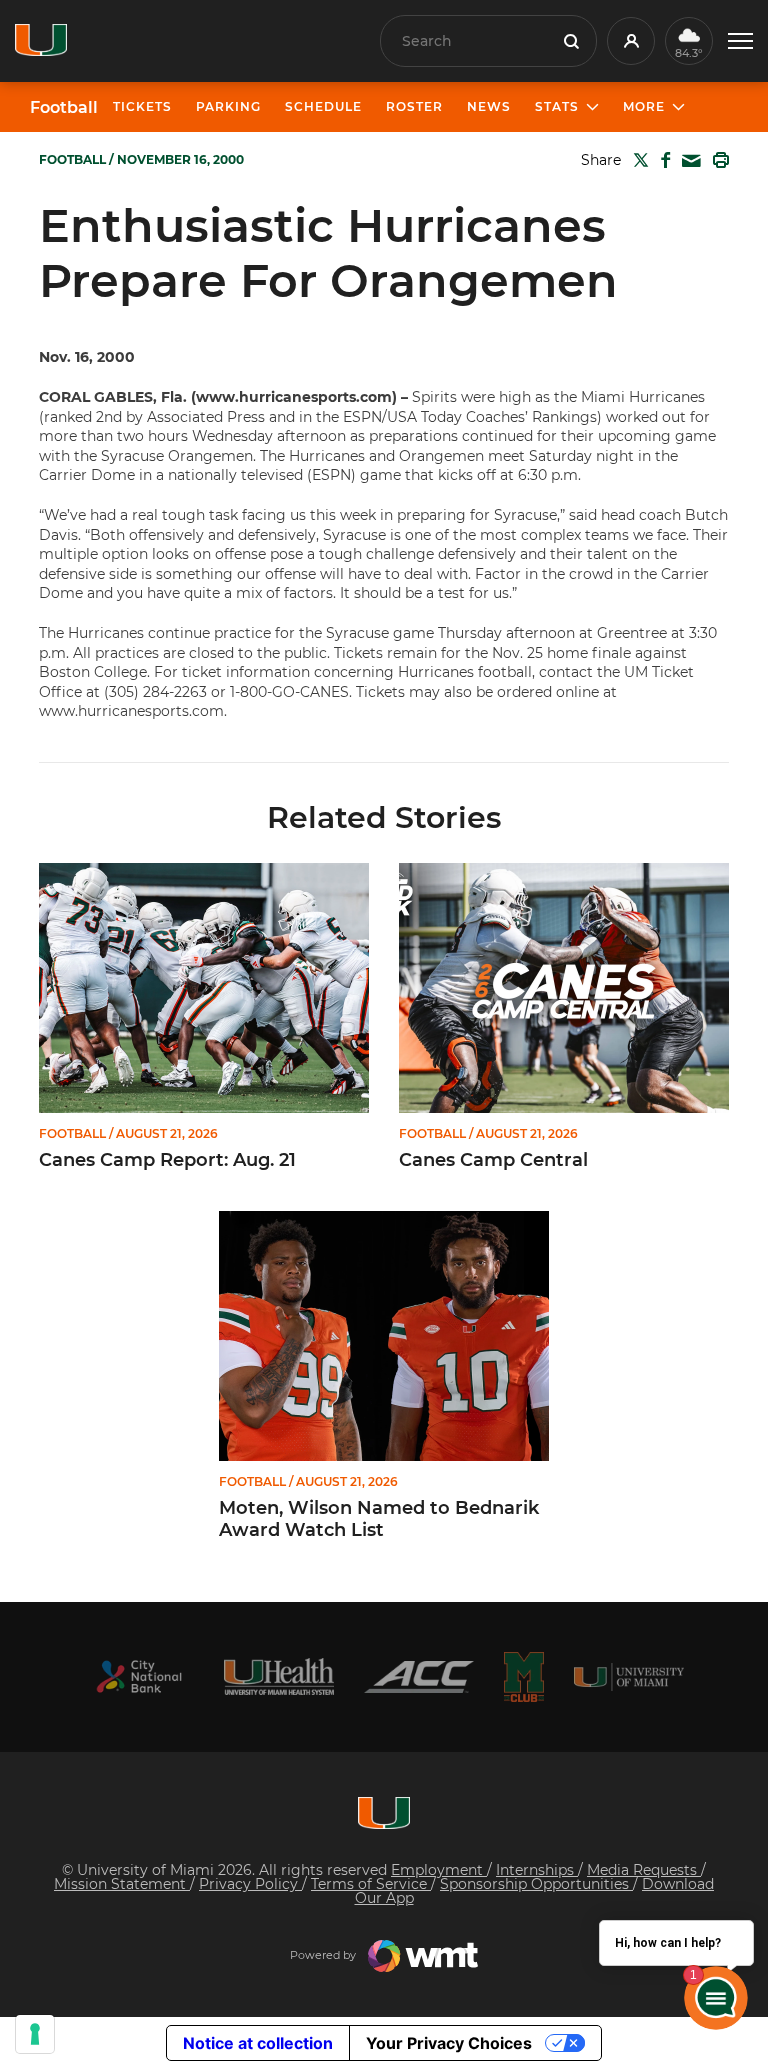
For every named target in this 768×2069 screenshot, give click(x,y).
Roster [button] (414, 106)
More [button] (644, 106)
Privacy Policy (250, 1884)
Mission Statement (122, 1884)
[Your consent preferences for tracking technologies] (35, 2034)
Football (64, 108)
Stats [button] (557, 106)
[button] (740, 41)
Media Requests (644, 1870)
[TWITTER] (637, 160)
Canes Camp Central (493, 1160)
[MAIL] (687, 161)
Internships (537, 1870)
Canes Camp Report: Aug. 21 (167, 1160)
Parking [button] (228, 106)
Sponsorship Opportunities (536, 1884)
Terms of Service (371, 1884)
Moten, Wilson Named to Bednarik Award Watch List (379, 1519)
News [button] (489, 106)
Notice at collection (258, 2043)
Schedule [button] (323, 106)
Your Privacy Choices (449, 2043)
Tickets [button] (142, 106)
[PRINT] (717, 160)
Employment (439, 1870)
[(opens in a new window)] (139, 1676)
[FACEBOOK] (661, 160)
